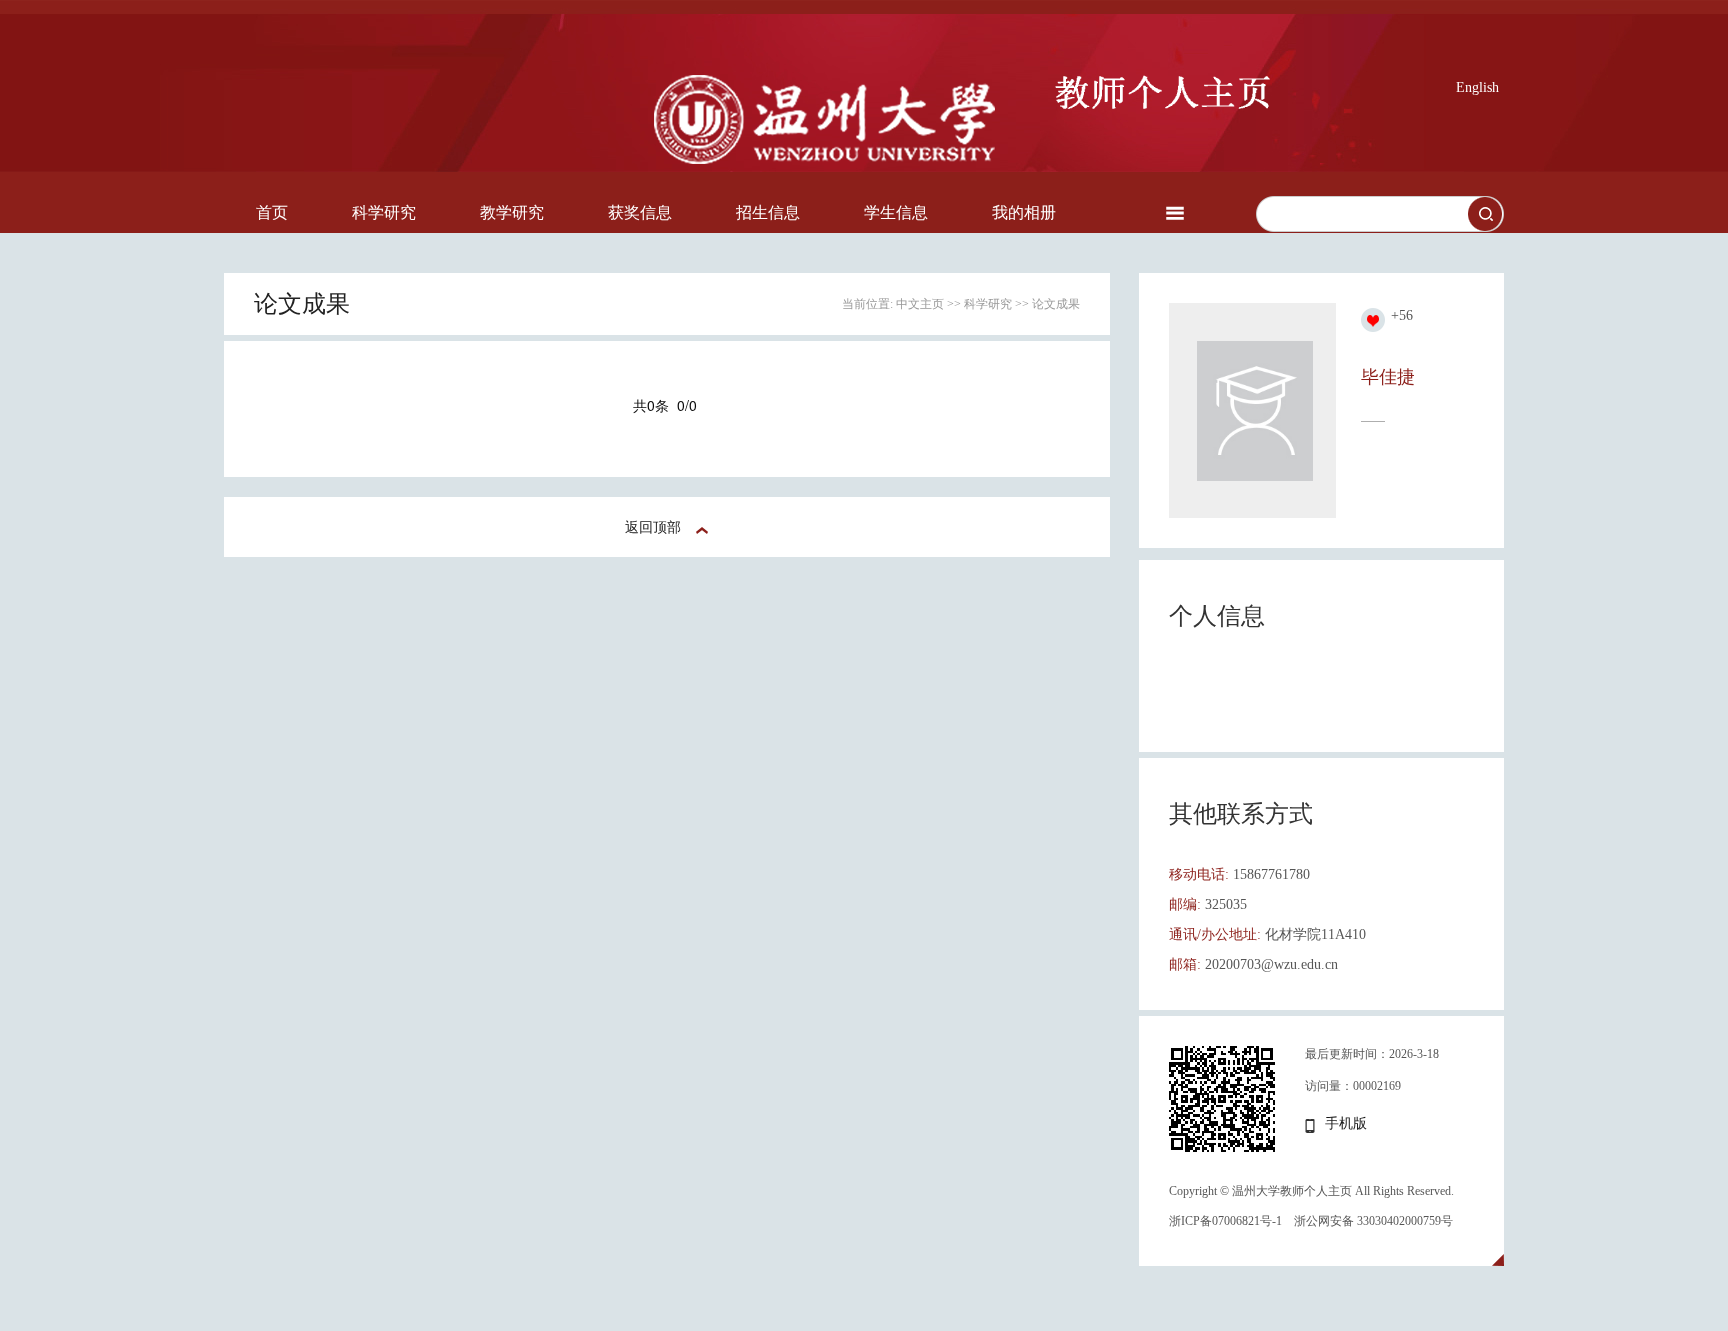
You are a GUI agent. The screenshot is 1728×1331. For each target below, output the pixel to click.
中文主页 (920, 304)
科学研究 (384, 212)
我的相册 (1024, 212)
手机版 (1346, 1123)
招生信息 (768, 212)
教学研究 (512, 212)
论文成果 (1056, 304)
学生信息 (896, 212)
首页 (272, 212)
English (1477, 87)
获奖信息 (640, 212)
